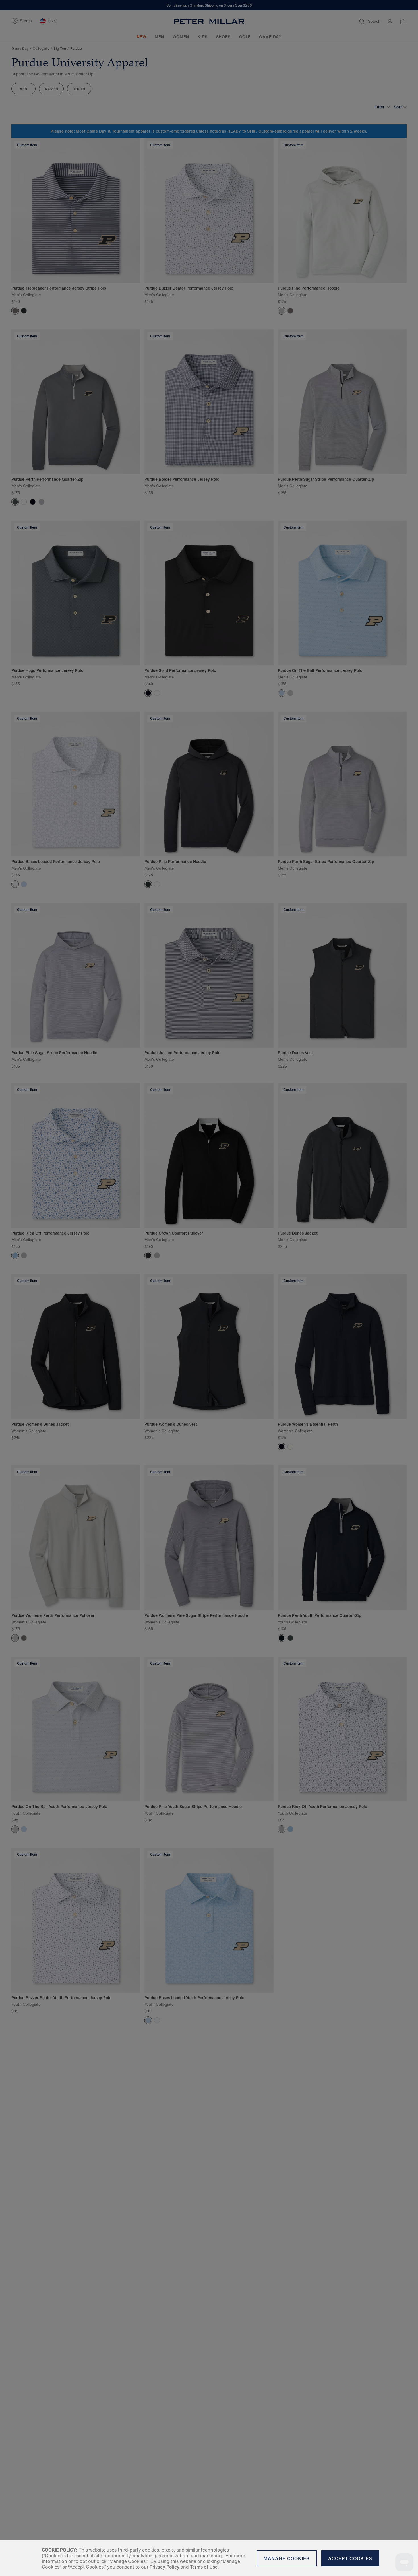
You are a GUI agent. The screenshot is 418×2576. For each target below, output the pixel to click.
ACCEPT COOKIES (350, 2558)
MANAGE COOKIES (287, 2558)
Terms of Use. (204, 2567)
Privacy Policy (164, 2567)
